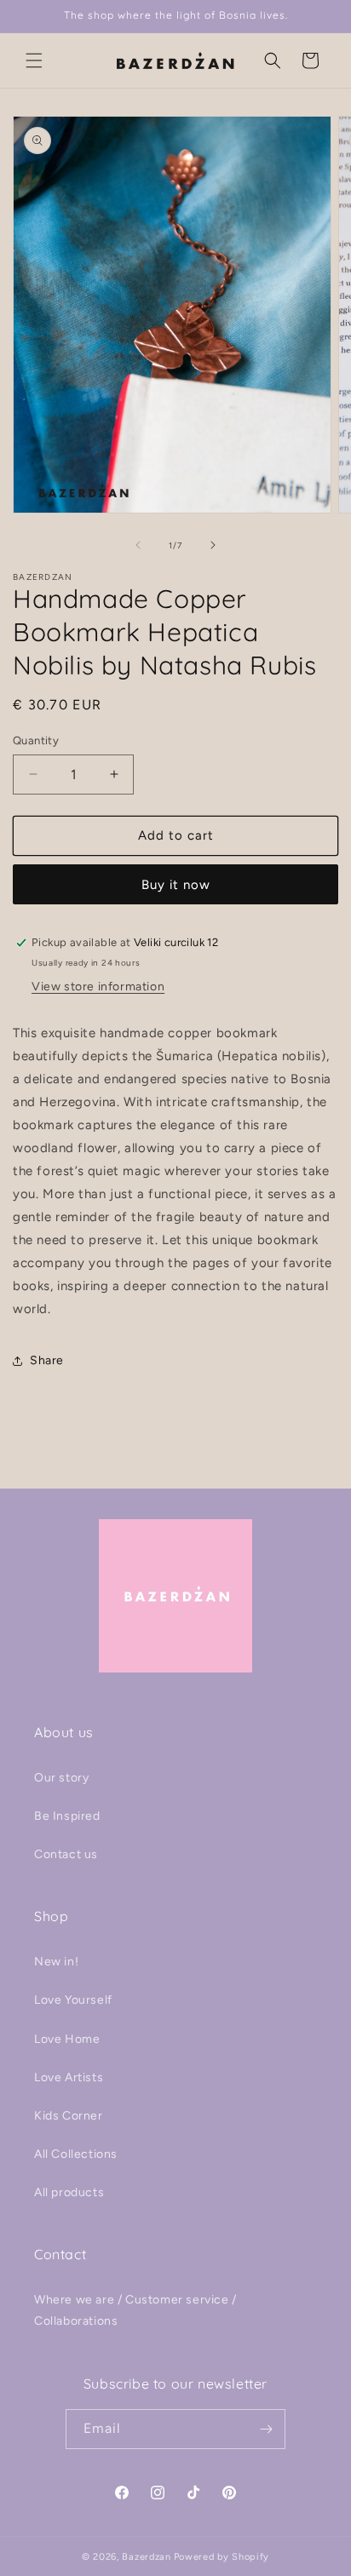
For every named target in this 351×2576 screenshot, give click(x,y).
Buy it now (176, 885)
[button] (34, 60)
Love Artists (69, 2077)
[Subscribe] (266, 2429)
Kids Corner (69, 2116)
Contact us (66, 1854)
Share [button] (47, 1360)
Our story (61, 1778)
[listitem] (175, 1171)
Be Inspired (67, 1816)
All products (69, 2192)
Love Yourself (73, 2000)
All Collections (76, 2154)
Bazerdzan (146, 2557)
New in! (56, 1962)
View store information (98, 987)
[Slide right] (213, 545)
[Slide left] (138, 545)
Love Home (67, 2039)
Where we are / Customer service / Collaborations (135, 2310)
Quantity (36, 740)
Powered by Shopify (222, 2557)
